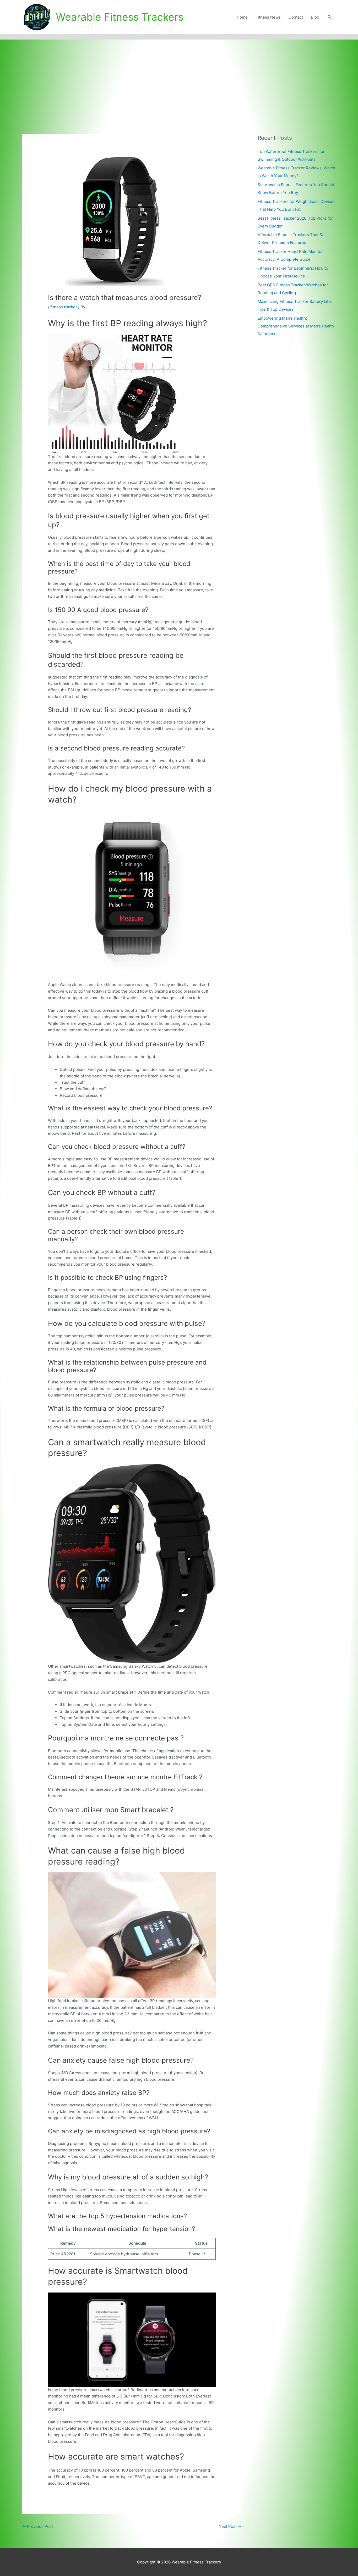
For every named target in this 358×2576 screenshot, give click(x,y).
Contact (296, 17)
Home (242, 17)
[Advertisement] (179, 79)
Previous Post (38, 2526)
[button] (330, 17)
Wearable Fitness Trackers (120, 17)
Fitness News (268, 17)
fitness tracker (64, 307)
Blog (315, 17)
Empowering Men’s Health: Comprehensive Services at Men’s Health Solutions (296, 326)
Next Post (230, 2526)
